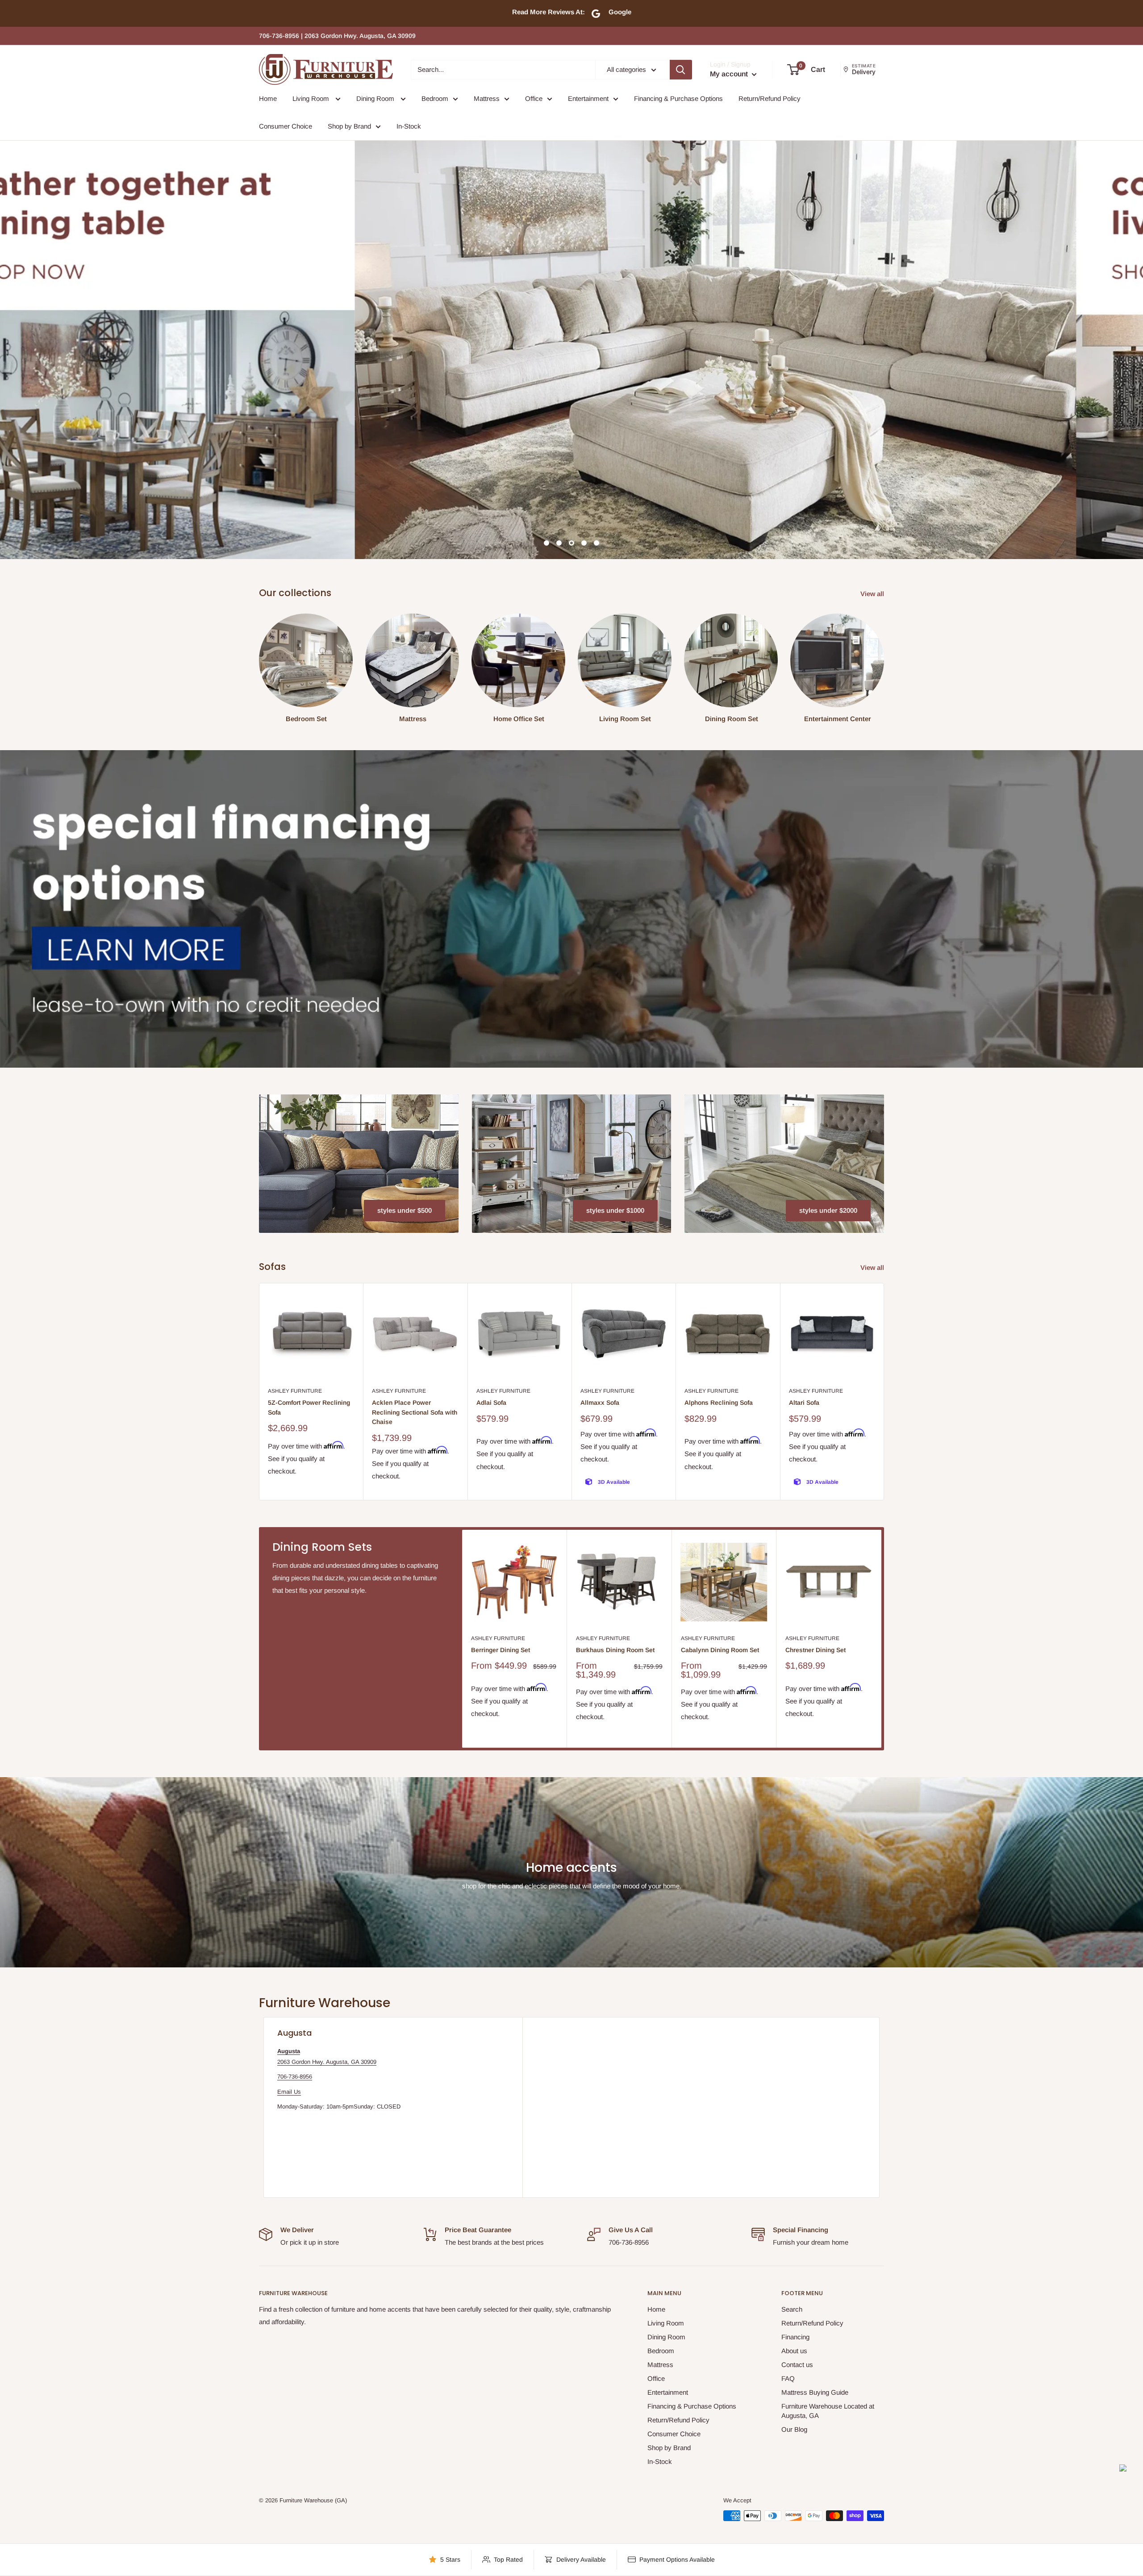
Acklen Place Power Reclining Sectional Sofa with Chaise (415, 1412)
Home (268, 98)
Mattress (487, 98)
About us (794, 2351)
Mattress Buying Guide (815, 2392)
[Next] (884, 1392)
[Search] (681, 70)
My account (730, 74)
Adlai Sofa (491, 1403)
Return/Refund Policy (770, 98)
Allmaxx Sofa (600, 1403)
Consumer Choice (286, 126)
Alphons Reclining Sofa (719, 1403)
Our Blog (794, 2429)
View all (873, 594)
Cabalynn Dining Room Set (720, 1650)
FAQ (788, 2378)
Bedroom (435, 98)
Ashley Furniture (295, 1391)
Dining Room (376, 98)
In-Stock (409, 126)
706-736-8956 (295, 2077)
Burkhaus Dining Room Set (615, 1650)
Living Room (312, 98)
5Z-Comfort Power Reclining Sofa (309, 1407)
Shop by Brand (349, 126)
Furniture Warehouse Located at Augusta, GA (828, 2411)
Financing (795, 2337)
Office (534, 98)
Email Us (289, 2092)
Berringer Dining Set (501, 1650)
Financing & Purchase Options (678, 98)
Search (792, 2309)
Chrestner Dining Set (816, 1650)
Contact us (797, 2365)
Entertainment (588, 98)
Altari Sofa (804, 1403)
